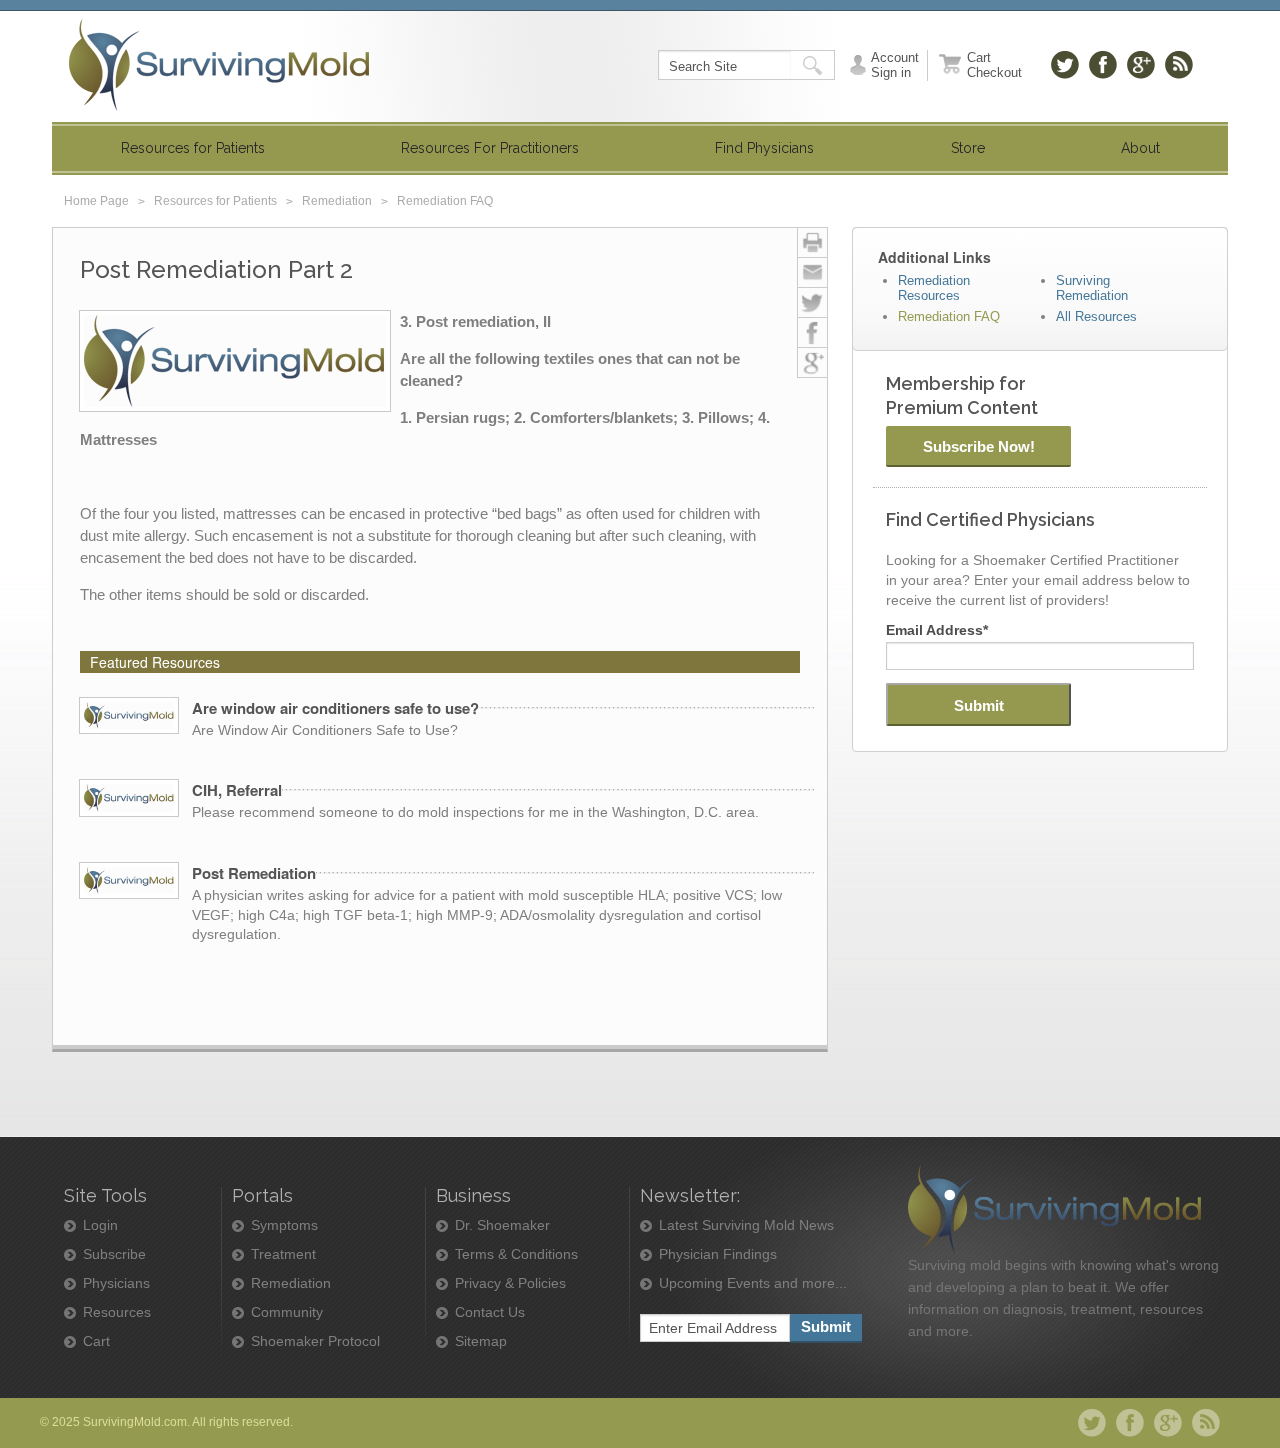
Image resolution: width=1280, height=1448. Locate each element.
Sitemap (481, 1341)
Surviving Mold (1054, 1209)
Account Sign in (895, 65)
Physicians (116, 1283)
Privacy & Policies (510, 1283)
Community (287, 1312)
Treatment (283, 1254)
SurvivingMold (219, 65)
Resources (117, 1312)
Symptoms (284, 1225)
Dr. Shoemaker (502, 1225)
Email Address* (937, 630)
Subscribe (114, 1254)
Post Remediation (254, 873)
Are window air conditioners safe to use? (335, 708)
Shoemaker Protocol (315, 1341)
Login (100, 1225)
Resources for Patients (215, 201)
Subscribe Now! (979, 446)
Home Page (96, 201)
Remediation (337, 201)
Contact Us (490, 1312)
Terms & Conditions (516, 1254)
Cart (96, 1341)
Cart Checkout (994, 65)
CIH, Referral (237, 790)
